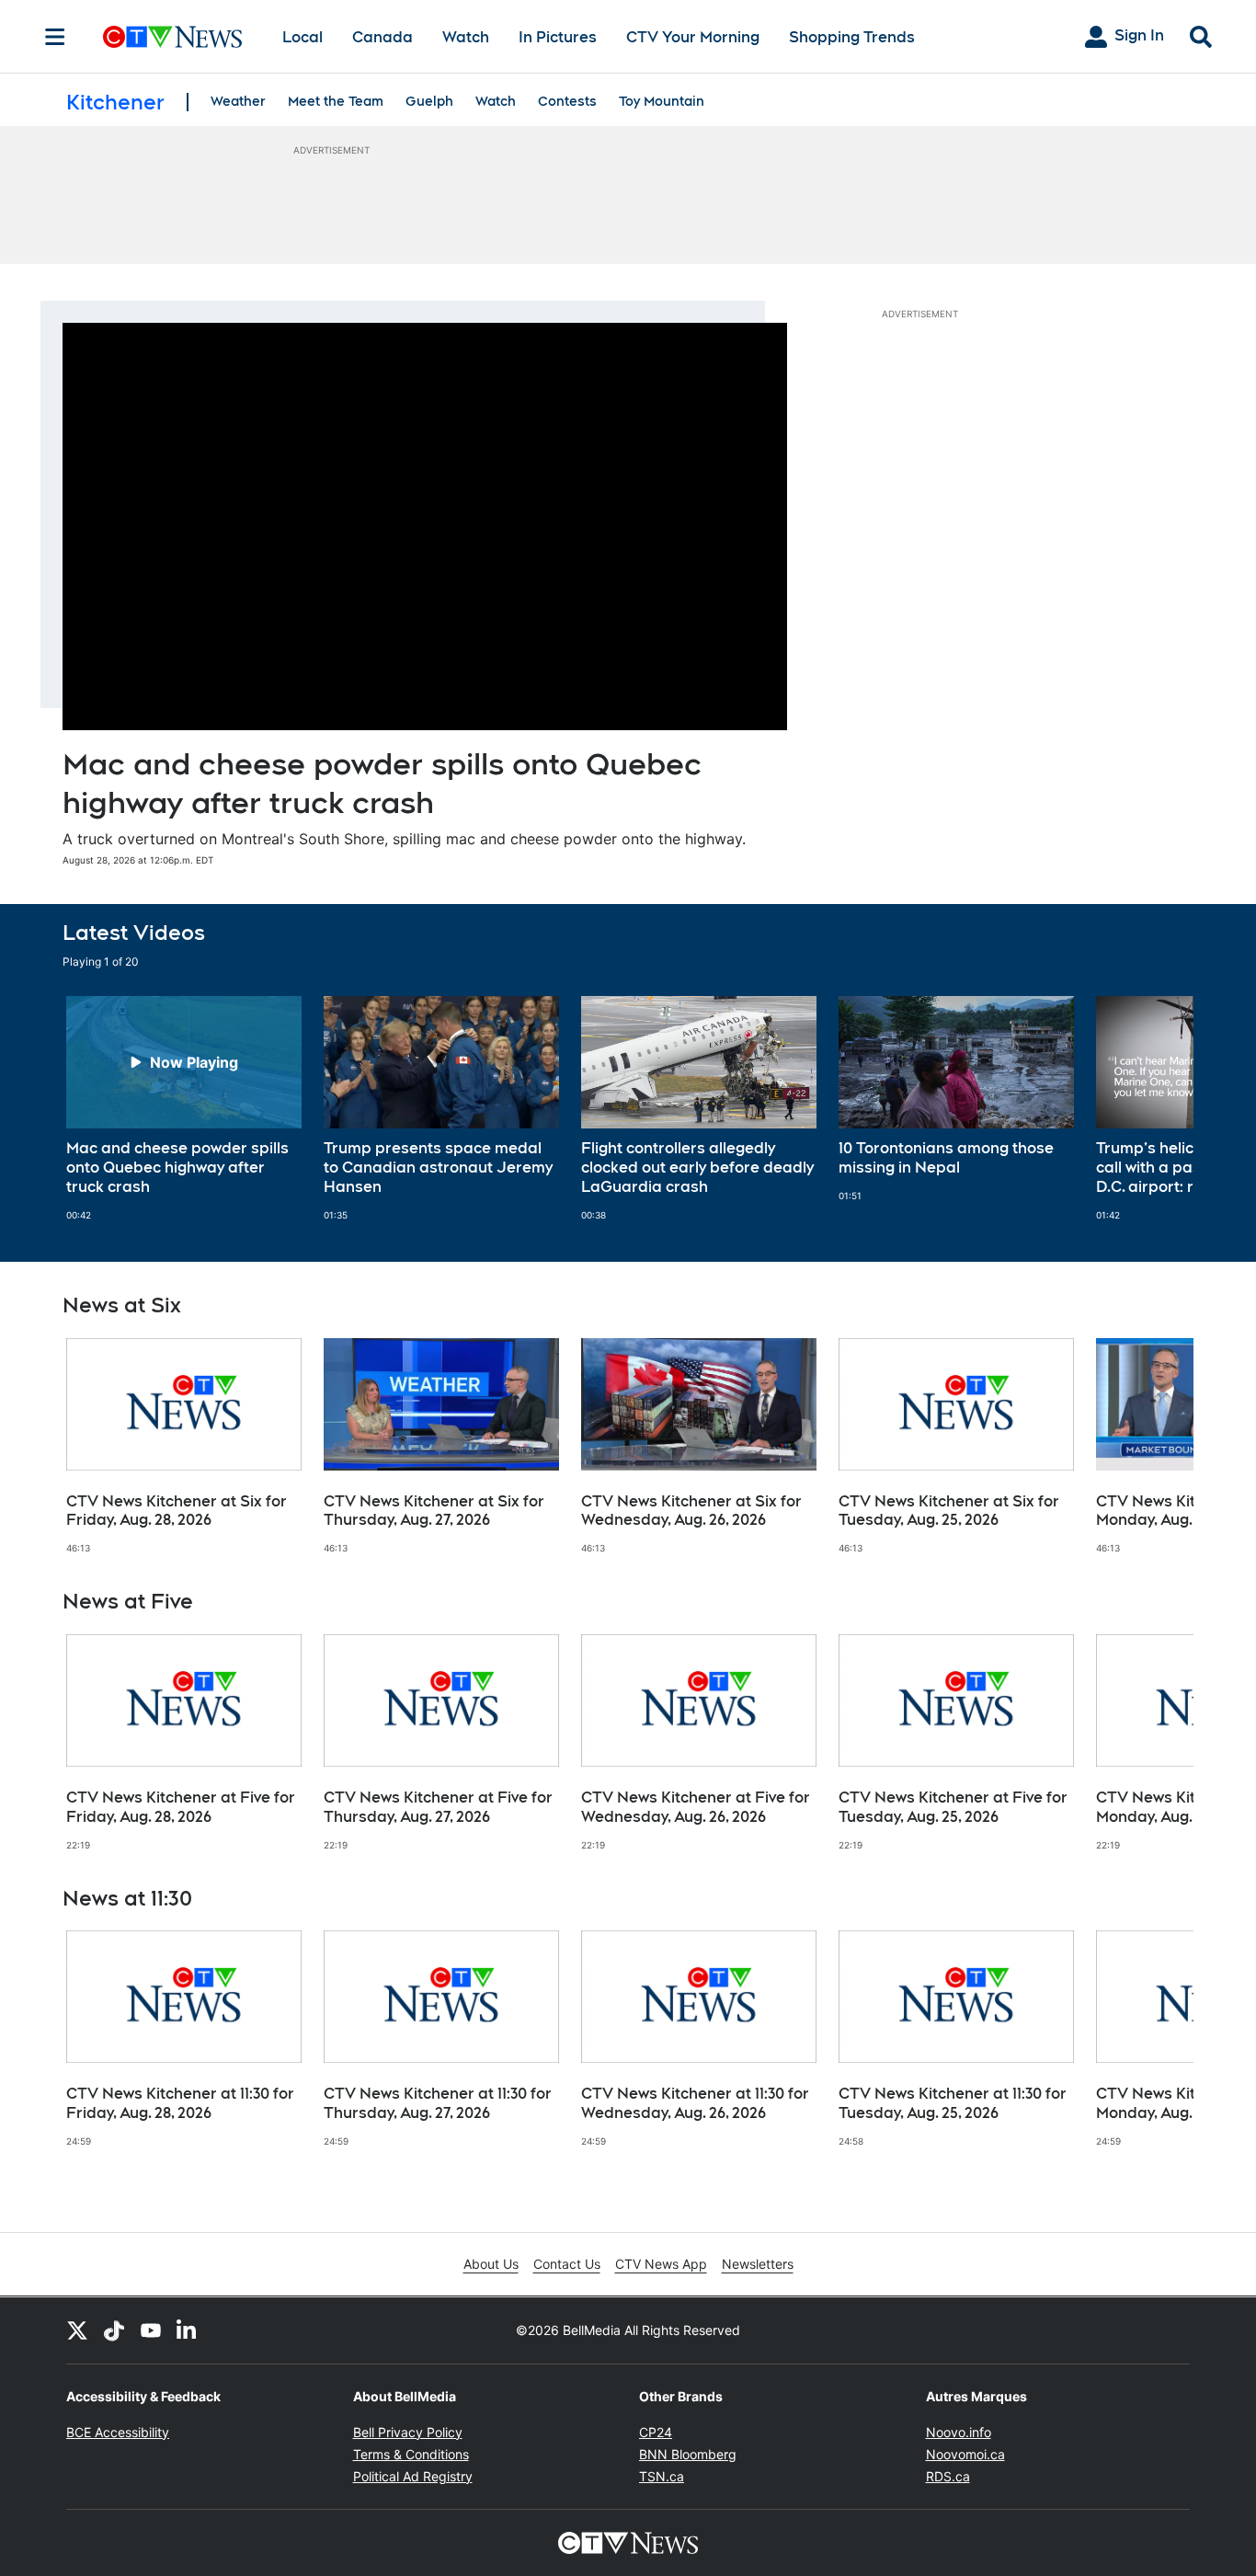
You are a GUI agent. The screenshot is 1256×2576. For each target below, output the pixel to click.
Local (303, 37)
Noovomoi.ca (965, 2454)
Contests (567, 101)
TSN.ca (662, 2476)
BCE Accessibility (118, 2432)
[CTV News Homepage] (172, 37)
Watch (466, 37)
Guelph (429, 101)
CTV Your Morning (693, 37)
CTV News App (661, 2264)
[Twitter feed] (77, 2330)
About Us (491, 2264)
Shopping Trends (852, 37)
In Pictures (558, 37)
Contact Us (567, 2264)
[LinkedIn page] (188, 2330)
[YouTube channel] (151, 2330)
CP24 (656, 2432)
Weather (238, 101)
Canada (383, 37)
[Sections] (55, 37)
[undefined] (184, 1108)
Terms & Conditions (411, 2454)
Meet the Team (336, 101)
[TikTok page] (114, 2330)
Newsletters (758, 2264)
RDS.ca (948, 2476)
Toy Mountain (662, 101)
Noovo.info (959, 2432)
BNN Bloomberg (688, 2454)
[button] (1157, 1108)
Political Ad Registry (413, 2476)
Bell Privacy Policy (408, 2432)
